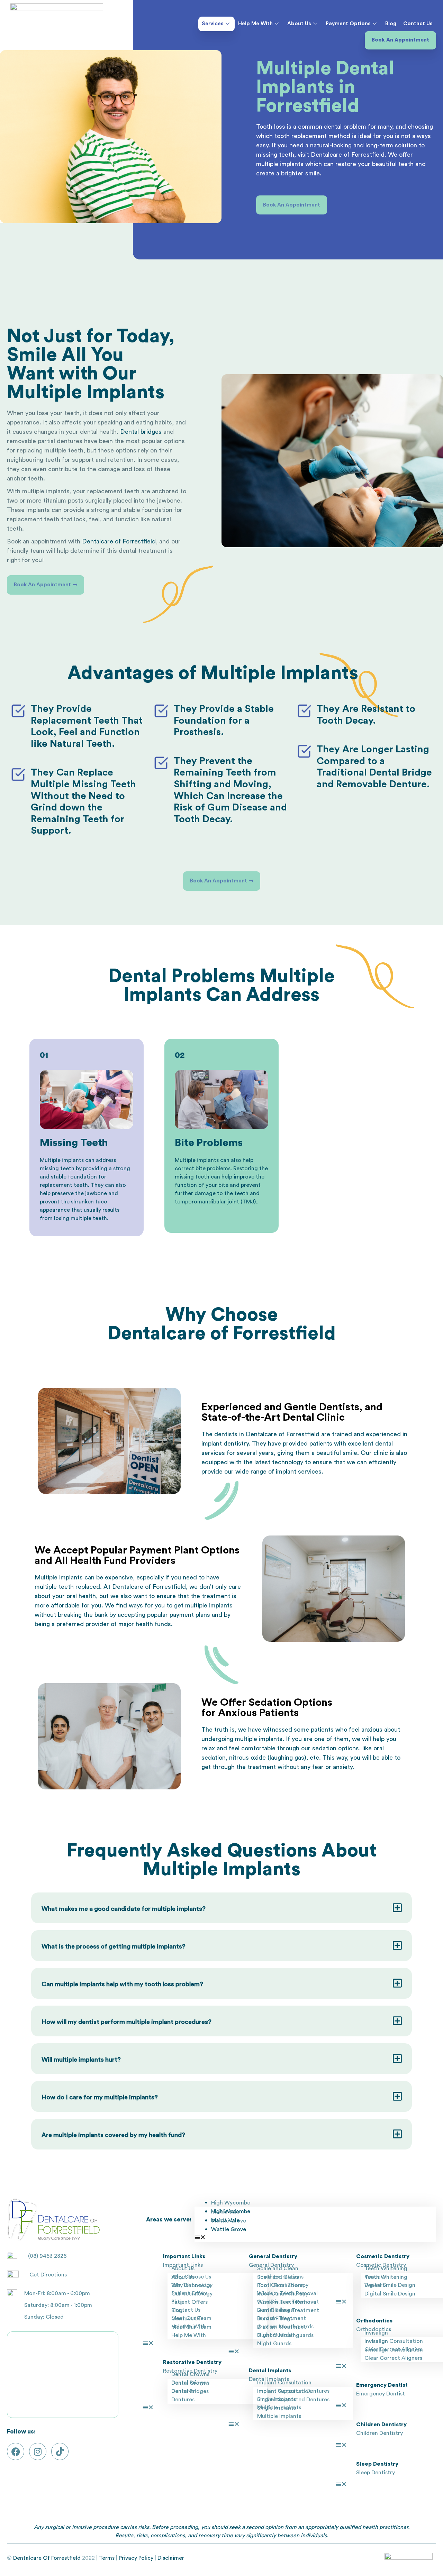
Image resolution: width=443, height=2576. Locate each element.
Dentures (183, 2400)
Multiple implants (59, 1577)
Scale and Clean (278, 2277)
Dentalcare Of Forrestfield (47, 2558)
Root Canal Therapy (283, 2294)
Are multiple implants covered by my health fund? (113, 2135)
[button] (221, 1908)
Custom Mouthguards (285, 2335)
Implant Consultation (284, 2391)
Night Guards (274, 2344)
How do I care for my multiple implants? (100, 2097)
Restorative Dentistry (192, 2362)
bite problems (213, 1168)
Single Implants (277, 2408)
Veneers (375, 2285)
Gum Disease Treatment (288, 2310)
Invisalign (376, 2341)
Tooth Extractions (280, 2285)
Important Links (184, 2256)
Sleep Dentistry (377, 2464)
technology (288, 1462)
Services (213, 24)
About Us (299, 24)
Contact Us (418, 24)
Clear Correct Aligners (393, 2358)
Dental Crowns (190, 2383)
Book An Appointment (400, 40)
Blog (391, 24)
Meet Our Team (191, 2327)
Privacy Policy (136, 2558)
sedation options (336, 1748)
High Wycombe (231, 2203)
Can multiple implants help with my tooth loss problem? (122, 1984)
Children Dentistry (381, 2424)
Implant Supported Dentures (293, 2400)
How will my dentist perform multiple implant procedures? (126, 2022)
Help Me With (255, 24)
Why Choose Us (191, 2285)
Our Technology (192, 2294)
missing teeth (192, 1177)
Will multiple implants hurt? (81, 2060)
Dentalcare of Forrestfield (119, 541)
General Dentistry (273, 2256)
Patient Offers (189, 2302)
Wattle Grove (229, 2229)
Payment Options (348, 24)
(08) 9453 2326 (47, 2256)
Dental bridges (141, 432)
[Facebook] (16, 2451)
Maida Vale (225, 2220)
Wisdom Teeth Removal (287, 2302)
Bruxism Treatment (282, 2327)
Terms (107, 2558)
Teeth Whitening (386, 2277)
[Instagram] (38, 2451)
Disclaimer (171, 2558)
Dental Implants (270, 2371)
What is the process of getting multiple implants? (114, 1946)
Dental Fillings (275, 2319)
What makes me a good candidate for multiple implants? (124, 1909)
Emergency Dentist (382, 2385)
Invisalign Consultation (394, 2350)
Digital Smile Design (390, 2294)
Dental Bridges (190, 2391)
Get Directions (48, 2275)
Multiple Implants (279, 2416)
